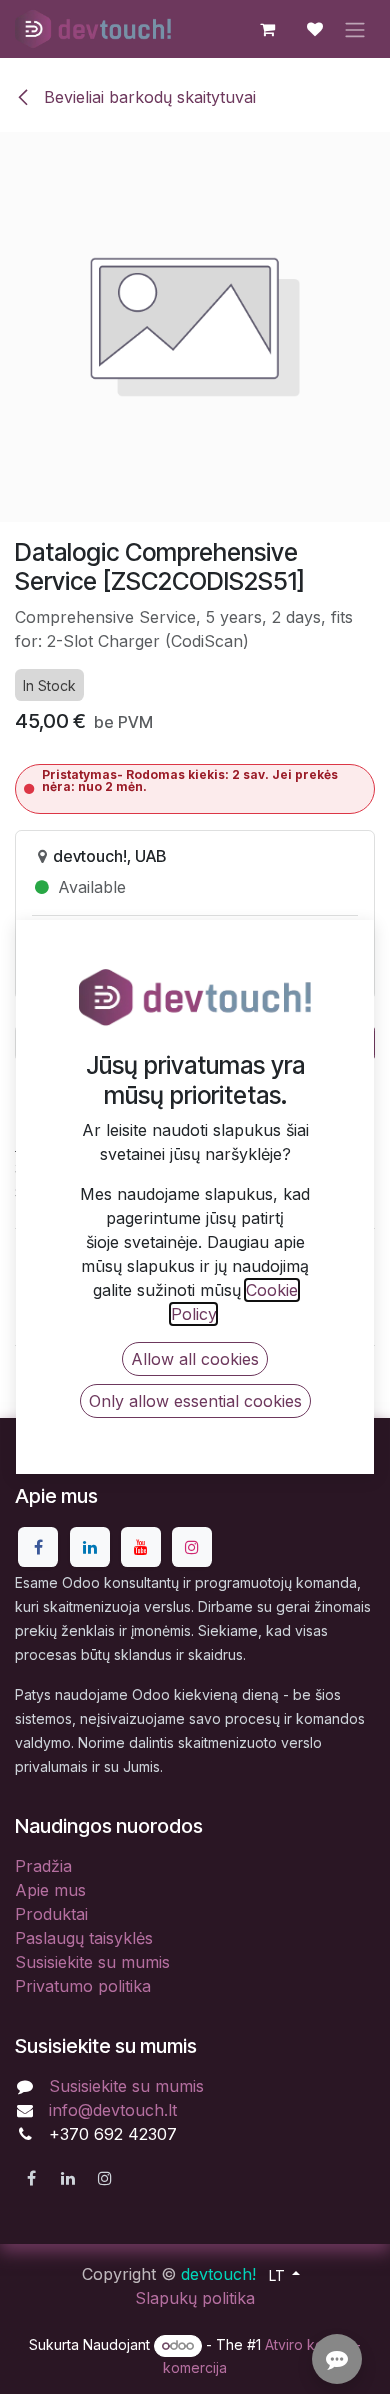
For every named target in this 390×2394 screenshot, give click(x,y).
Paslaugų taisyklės (84, 1938)
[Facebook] (38, 1547)
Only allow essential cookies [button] (195, 1401)
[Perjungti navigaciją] (355, 29)
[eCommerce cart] (267, 29)
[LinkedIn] (90, 1547)
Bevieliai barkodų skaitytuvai (147, 97)
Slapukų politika (195, 2298)
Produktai (51, 1914)
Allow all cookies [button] (195, 1359)
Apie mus (50, 1890)
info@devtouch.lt (113, 2110)
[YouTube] (141, 1547)
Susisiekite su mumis (92, 1962)
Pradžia (43, 1866)
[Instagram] (192, 1547)
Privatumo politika (83, 1986)
